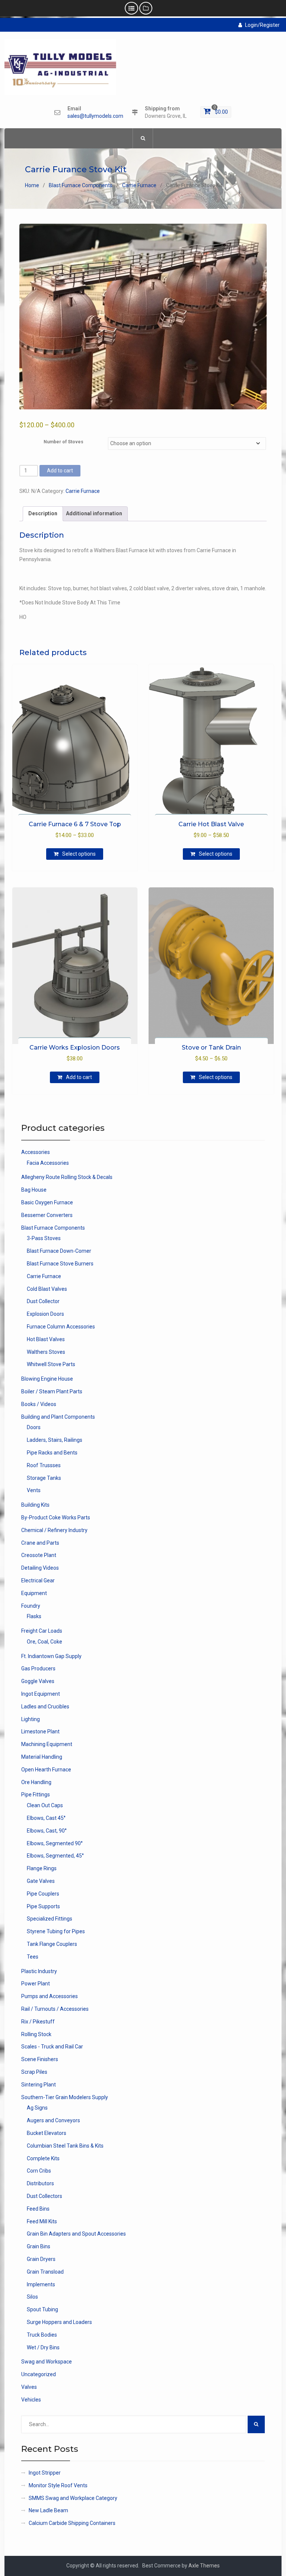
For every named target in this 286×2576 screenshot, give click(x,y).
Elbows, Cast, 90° (47, 1831)
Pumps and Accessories (50, 1996)
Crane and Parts (40, 1543)
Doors (34, 1427)
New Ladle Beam (48, 2510)
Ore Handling (36, 1782)
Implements (41, 2284)
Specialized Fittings (50, 1919)
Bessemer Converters (47, 1215)
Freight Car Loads (42, 1631)
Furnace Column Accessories (61, 1327)
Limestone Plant (40, 1732)
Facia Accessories (48, 1163)
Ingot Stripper (45, 2473)
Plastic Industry (39, 1971)
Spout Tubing (42, 2309)
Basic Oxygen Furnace (47, 1202)
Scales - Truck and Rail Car (52, 2047)
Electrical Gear (38, 1580)
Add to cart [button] (79, 1077)
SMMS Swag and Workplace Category (73, 2498)
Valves (29, 2387)
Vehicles (31, 2400)
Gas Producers (38, 1668)
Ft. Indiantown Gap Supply (51, 1656)
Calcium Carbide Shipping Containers (72, 2523)
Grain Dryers (41, 2259)
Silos (32, 2297)
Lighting (31, 1719)
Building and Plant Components (58, 1417)
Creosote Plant (39, 1555)
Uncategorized (39, 2374)
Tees (33, 1957)
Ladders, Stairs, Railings (55, 1440)
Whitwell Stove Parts (51, 1364)
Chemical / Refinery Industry (54, 1530)
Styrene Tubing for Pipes (56, 1931)
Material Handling (42, 1757)
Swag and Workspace (47, 2362)
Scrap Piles (34, 2072)
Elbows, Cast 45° (46, 1818)
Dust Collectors (45, 2196)
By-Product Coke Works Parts (56, 1517)
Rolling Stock (36, 2034)
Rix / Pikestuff (38, 2022)
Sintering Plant (39, 2085)
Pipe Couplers (43, 1894)
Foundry (31, 1606)
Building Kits (35, 1505)
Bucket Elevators (47, 2133)
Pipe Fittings (36, 1795)
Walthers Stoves (46, 1352)
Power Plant (36, 1984)
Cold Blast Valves (47, 1289)
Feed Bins (38, 2209)
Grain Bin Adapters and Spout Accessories (76, 2234)
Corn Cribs (39, 2171)
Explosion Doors (45, 1314)
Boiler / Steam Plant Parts (52, 1391)
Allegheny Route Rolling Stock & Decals (67, 1177)
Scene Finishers (40, 2059)
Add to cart (60, 471)
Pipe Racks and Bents (52, 1453)
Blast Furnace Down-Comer (59, 1251)
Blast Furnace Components (81, 185)
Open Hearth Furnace (46, 1770)
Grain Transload (45, 2272)
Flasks (34, 1616)
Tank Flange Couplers (52, 1944)
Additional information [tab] (94, 513)
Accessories (36, 1152)
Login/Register (262, 25)
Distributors (40, 2183)
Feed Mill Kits (42, 2221)
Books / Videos (39, 1404)
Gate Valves (41, 1881)
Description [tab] (43, 513)
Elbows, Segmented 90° (55, 1843)
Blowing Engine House (47, 1379)
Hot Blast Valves (46, 1339)
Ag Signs (37, 2108)
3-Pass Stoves (44, 1238)
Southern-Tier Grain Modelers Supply (65, 2097)
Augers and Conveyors (53, 2120)
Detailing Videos (40, 1568)
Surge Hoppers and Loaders (59, 2322)
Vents (34, 1490)
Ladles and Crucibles (45, 1707)
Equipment (34, 1593)
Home (32, 185)
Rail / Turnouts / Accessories (55, 2009)
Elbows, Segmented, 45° (55, 1856)
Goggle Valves (38, 1681)
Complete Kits (43, 2158)
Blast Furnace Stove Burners (60, 1264)
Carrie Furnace (139, 185)
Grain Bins (39, 2246)
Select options (79, 854)
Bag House (34, 1190)
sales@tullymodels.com (95, 116)
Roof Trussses (44, 1465)
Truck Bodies (42, 2335)
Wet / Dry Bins (43, 2347)
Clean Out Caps (45, 1805)
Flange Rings (42, 1868)
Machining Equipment (47, 1744)
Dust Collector (43, 1301)
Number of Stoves (63, 442)
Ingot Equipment (41, 1694)
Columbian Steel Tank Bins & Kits (65, 2146)
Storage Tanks (44, 1478)
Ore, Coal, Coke (45, 1642)
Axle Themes (204, 2566)
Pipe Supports (43, 1906)
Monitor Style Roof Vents (58, 2485)
